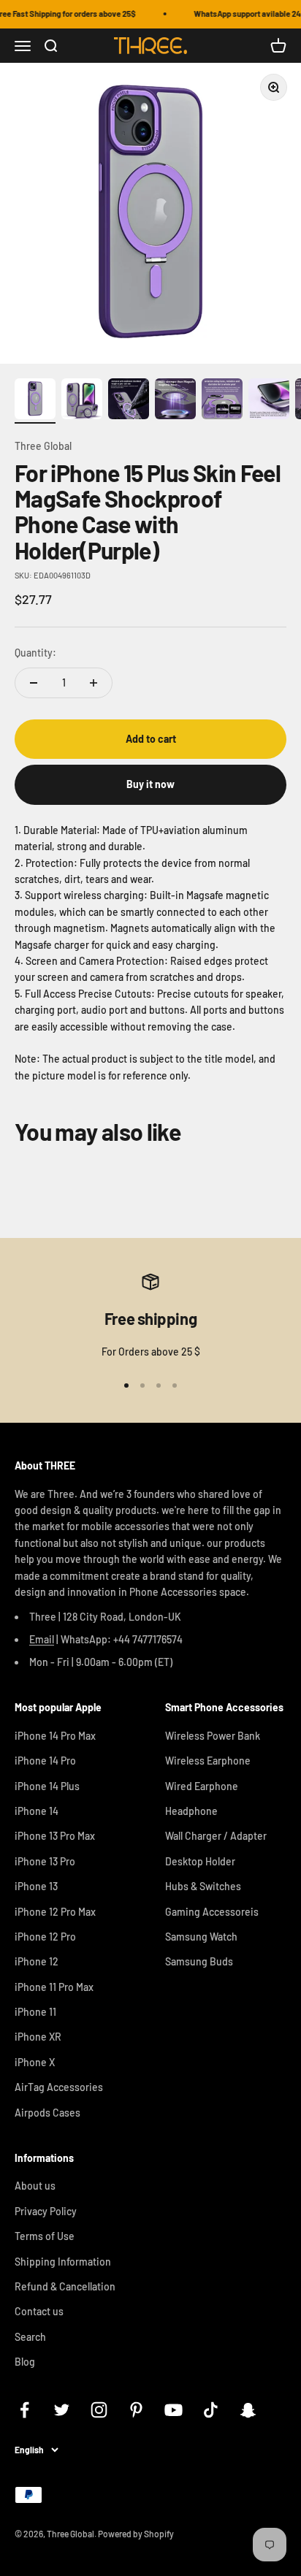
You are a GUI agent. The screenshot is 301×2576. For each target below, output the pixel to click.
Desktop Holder (200, 1861)
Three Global (43, 446)
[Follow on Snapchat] (248, 2410)
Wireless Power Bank (213, 1736)
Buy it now (150, 784)
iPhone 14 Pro (45, 1761)
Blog (25, 2362)
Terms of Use (45, 2236)
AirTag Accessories (59, 2087)
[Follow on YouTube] (174, 2410)
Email (42, 1639)
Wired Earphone (202, 1786)
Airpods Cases (47, 2113)
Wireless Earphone (208, 1761)
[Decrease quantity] (34, 683)
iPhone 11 (35, 2012)
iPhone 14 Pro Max (55, 1736)
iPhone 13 (36, 1886)
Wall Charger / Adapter (216, 1836)
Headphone (191, 1811)
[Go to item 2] (82, 401)
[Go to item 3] (129, 401)
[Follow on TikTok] (211, 2410)
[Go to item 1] (35, 401)
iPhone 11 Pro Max (54, 1987)
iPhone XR (38, 2037)
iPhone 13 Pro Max (55, 1836)
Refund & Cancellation (65, 2286)
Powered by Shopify (136, 2534)
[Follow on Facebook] (24, 2410)
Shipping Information (63, 2262)
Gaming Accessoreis (212, 1912)
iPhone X (35, 2062)
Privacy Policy (46, 2211)
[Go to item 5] (222, 401)
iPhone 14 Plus (47, 1786)
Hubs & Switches (203, 1886)
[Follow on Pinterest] (136, 2410)
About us (35, 2186)
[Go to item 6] (269, 401)
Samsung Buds (199, 1961)
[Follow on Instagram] (99, 2410)
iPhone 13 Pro (45, 1861)
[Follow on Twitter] (62, 2410)
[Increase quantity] (94, 683)
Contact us (39, 2311)
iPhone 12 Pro (45, 1937)
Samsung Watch (201, 1937)
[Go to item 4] (175, 401)
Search (30, 2337)
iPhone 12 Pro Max (55, 1912)
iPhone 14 (37, 1811)
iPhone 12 (37, 1961)
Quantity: (35, 653)
